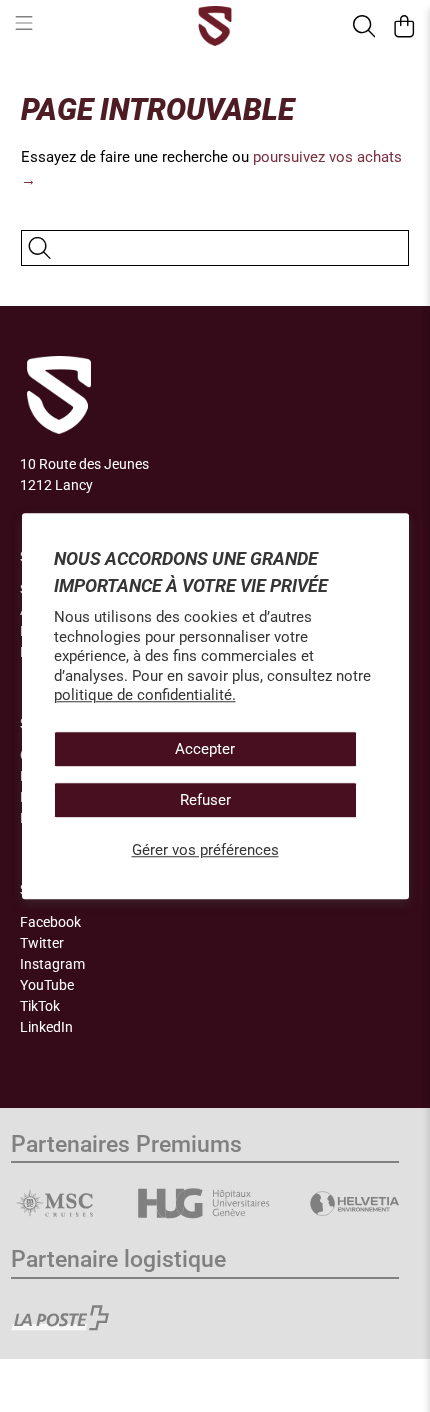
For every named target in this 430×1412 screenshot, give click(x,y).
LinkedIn (46, 1027)
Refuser (205, 800)
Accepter (205, 749)
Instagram (52, 964)
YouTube (47, 985)
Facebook (50, 922)
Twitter (42, 943)
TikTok (40, 1006)
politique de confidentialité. (145, 695)
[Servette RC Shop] (215, 26)
